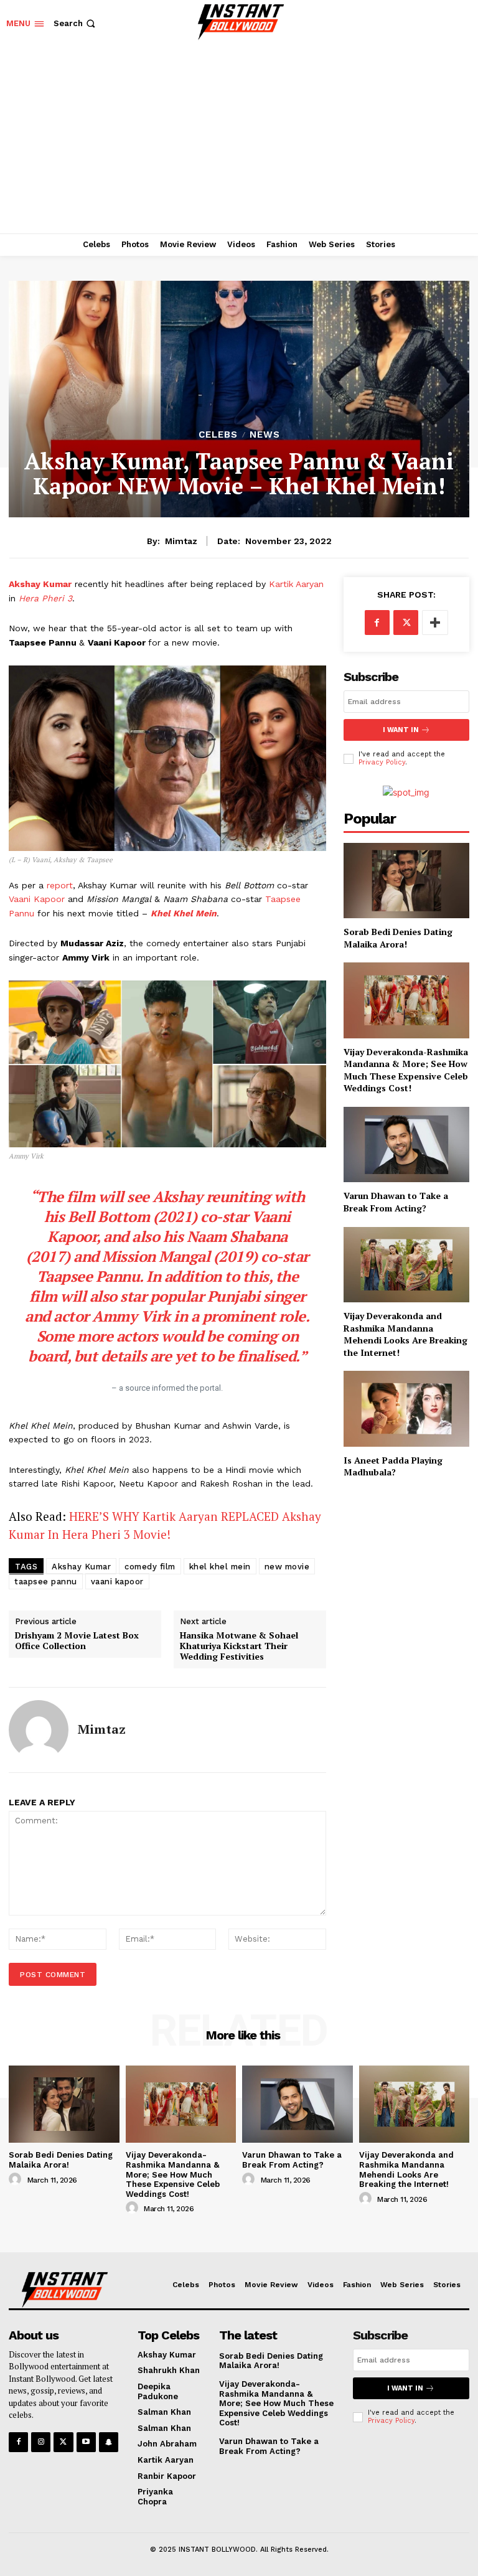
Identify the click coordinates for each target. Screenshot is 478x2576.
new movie (287, 1567)
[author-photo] (17, 2179)
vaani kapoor (117, 1582)
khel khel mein (220, 1567)
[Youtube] (86, 2442)
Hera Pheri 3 (44, 598)
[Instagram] (41, 2442)
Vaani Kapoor (38, 899)
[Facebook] (377, 623)
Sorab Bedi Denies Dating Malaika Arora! (398, 938)
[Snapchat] (109, 2442)
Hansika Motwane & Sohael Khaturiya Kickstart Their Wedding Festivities (239, 1646)
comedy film (150, 1567)
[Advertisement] (239, 140)
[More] (435, 623)
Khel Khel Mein (184, 913)
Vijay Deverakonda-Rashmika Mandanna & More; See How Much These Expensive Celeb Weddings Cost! (406, 1070)
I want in (401, 730)
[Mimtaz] (39, 1730)
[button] (76, 23)
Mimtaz (181, 541)
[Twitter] (406, 623)
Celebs (218, 435)
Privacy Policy (382, 762)
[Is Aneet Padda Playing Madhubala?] (406, 1408)
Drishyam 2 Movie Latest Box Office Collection (77, 1641)
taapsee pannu (46, 1582)
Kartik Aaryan (295, 584)
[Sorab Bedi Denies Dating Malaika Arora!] (406, 881)
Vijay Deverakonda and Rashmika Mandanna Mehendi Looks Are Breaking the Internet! (405, 1334)
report (60, 885)
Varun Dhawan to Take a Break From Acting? (396, 1202)
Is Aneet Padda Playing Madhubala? (393, 1466)
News (265, 435)
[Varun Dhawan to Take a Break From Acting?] (406, 1145)
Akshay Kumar (40, 584)
